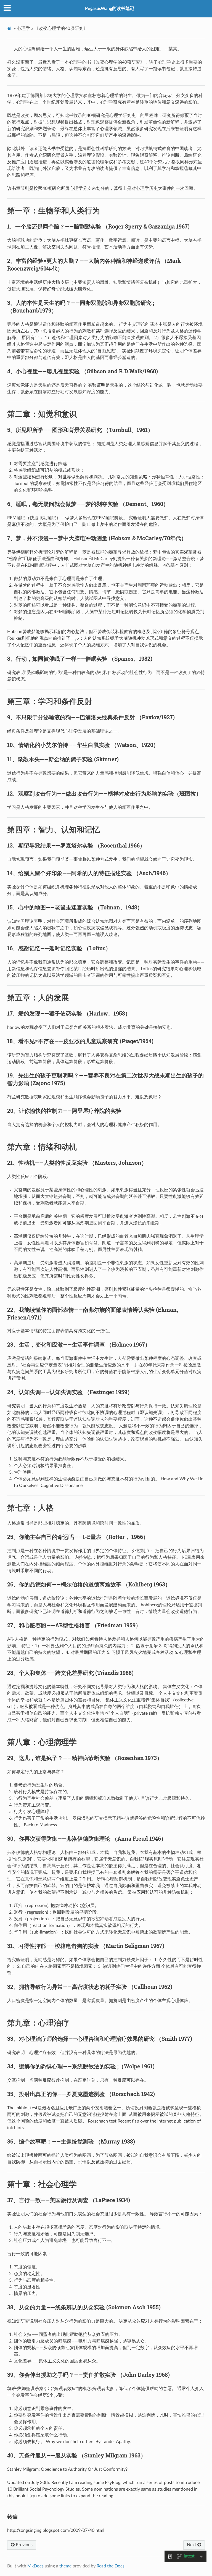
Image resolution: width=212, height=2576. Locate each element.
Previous (24, 2545)
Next (192, 2545)
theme (65, 2566)
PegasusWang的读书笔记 (110, 9)
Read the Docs (111, 2566)
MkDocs (35, 2566)
